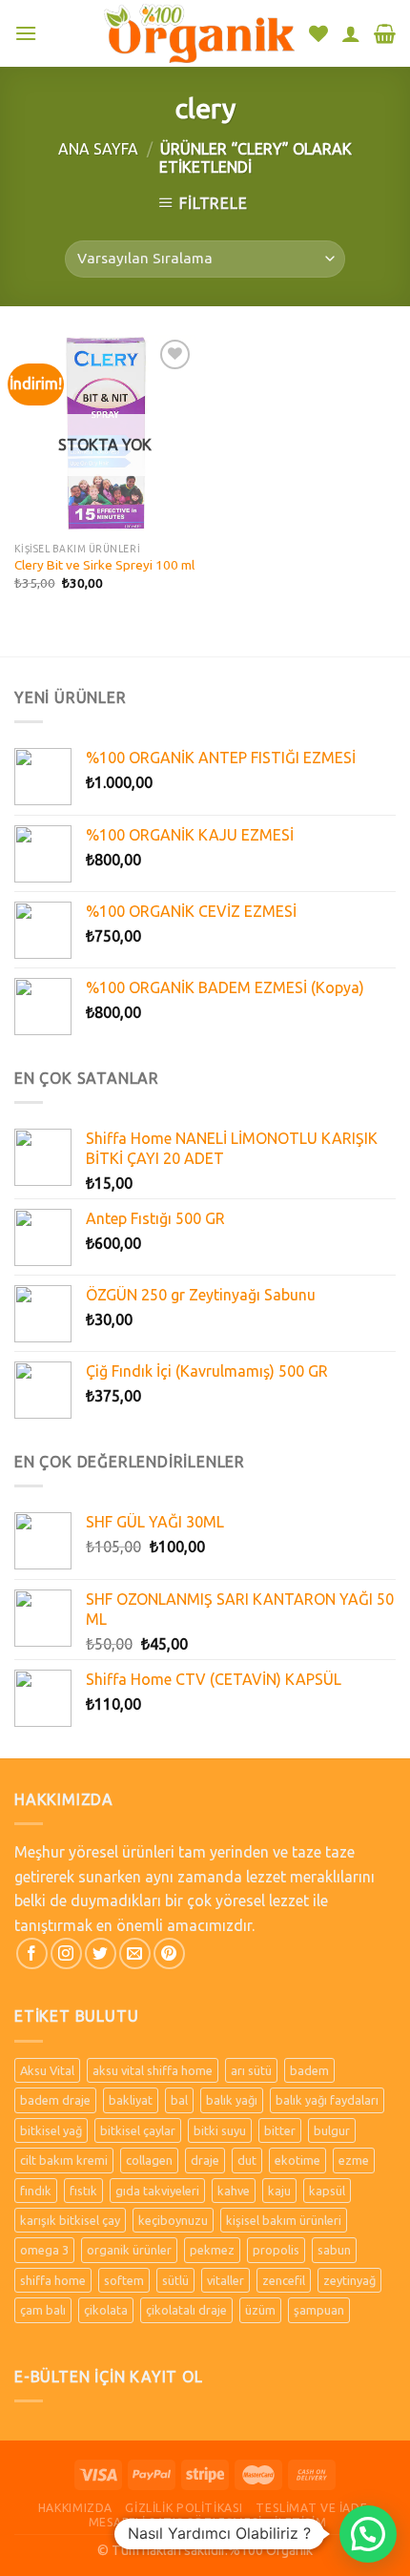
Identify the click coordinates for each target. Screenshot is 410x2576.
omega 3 (44, 2250)
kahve (234, 2191)
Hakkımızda (75, 2508)
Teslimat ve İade (311, 2508)
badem (309, 2070)
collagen (149, 2160)
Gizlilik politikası (184, 2508)
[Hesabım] (351, 33)
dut (247, 2160)
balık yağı (232, 2100)
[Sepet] (385, 33)
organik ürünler (129, 2250)
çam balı (43, 2310)
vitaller (225, 2280)
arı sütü (251, 2070)
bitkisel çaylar (138, 2130)
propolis (276, 2250)
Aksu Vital (47, 2070)
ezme (354, 2160)
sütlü (175, 2280)
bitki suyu (220, 2130)
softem (124, 2280)
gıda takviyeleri (157, 2191)
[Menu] (26, 33)
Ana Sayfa (98, 149)
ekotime (297, 2160)
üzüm (260, 2310)
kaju (279, 2191)
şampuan (319, 2310)
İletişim (300, 2522)
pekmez (212, 2250)
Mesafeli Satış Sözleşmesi (175, 2522)
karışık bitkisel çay (70, 2220)
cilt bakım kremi (64, 2160)
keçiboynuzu (173, 2220)
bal (179, 2100)
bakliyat (131, 2100)
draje (205, 2160)
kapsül (327, 2191)
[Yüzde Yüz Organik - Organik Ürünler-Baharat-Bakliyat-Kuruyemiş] (199, 33)
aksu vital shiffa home (153, 2070)
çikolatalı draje (186, 2310)
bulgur (332, 2130)
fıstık (83, 2191)
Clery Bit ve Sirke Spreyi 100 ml (104, 565)
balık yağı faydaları (327, 2100)
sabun (334, 2250)
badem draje (55, 2100)
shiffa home (53, 2280)
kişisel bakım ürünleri (284, 2220)
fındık (36, 2191)
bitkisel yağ (51, 2130)
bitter (280, 2130)
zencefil (284, 2280)
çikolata (106, 2310)
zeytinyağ (349, 2280)
